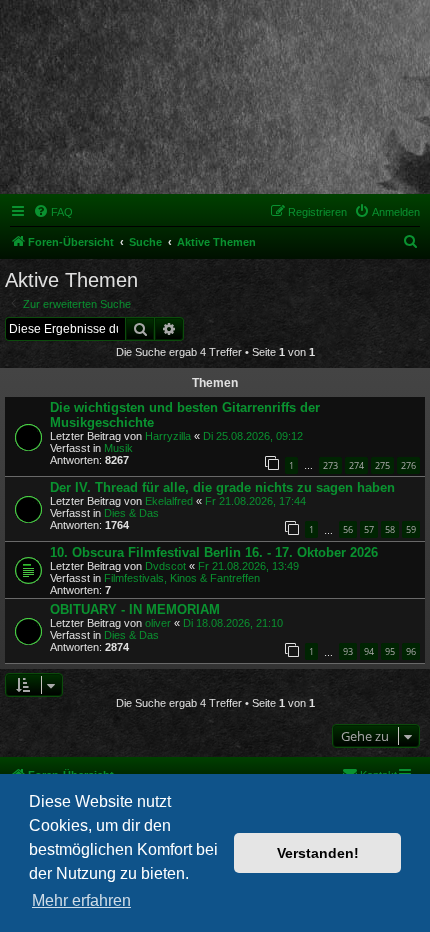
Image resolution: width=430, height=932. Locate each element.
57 (369, 529)
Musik (118, 448)
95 (390, 651)
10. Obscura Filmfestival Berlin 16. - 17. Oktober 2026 (214, 552)
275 (382, 465)
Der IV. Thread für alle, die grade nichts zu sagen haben (222, 487)
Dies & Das (131, 513)
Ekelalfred (169, 501)
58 (390, 529)
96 (411, 651)
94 (369, 651)
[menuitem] (53, 212)
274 (356, 465)
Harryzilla (168, 436)
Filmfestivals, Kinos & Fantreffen (182, 578)
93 (348, 651)
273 (330, 465)
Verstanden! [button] (318, 853)
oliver (158, 623)
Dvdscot (165, 566)
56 (348, 529)
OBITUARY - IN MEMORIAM (135, 609)
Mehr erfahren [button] (81, 900)
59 (411, 529)
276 (408, 465)
